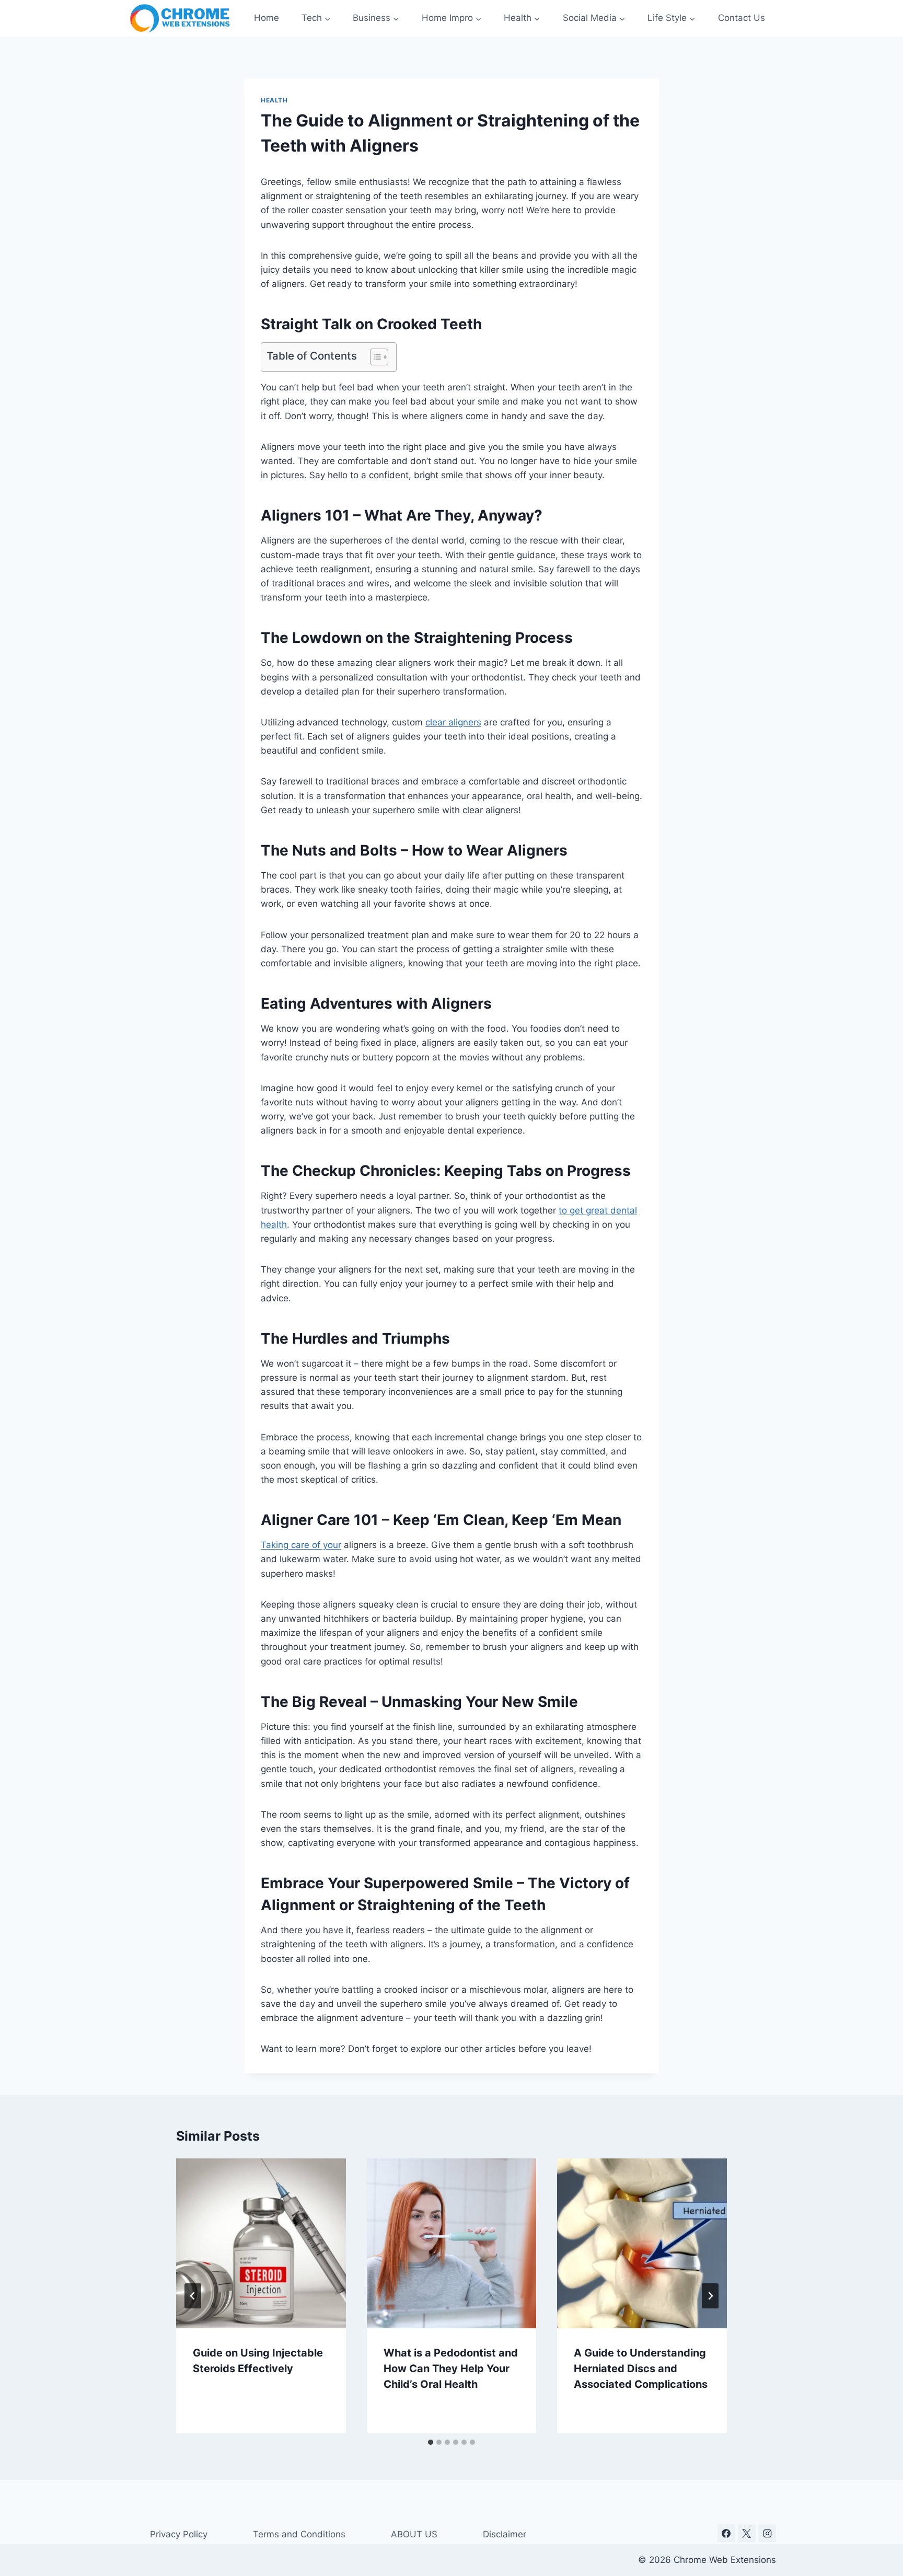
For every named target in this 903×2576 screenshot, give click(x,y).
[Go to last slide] (193, 2296)
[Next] (710, 2296)
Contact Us (742, 18)
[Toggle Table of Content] (374, 357)
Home (267, 18)
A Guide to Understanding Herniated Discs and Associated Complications (641, 2369)
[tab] (431, 2442)
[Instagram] (767, 2533)
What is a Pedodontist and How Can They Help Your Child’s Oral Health (451, 2369)
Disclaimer (505, 2534)
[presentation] (261, 2243)
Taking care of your (301, 1545)
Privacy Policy (179, 2534)
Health (274, 100)
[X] (747, 2533)
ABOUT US (414, 2534)
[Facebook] (726, 2533)
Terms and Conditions (299, 2534)
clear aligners (453, 722)
